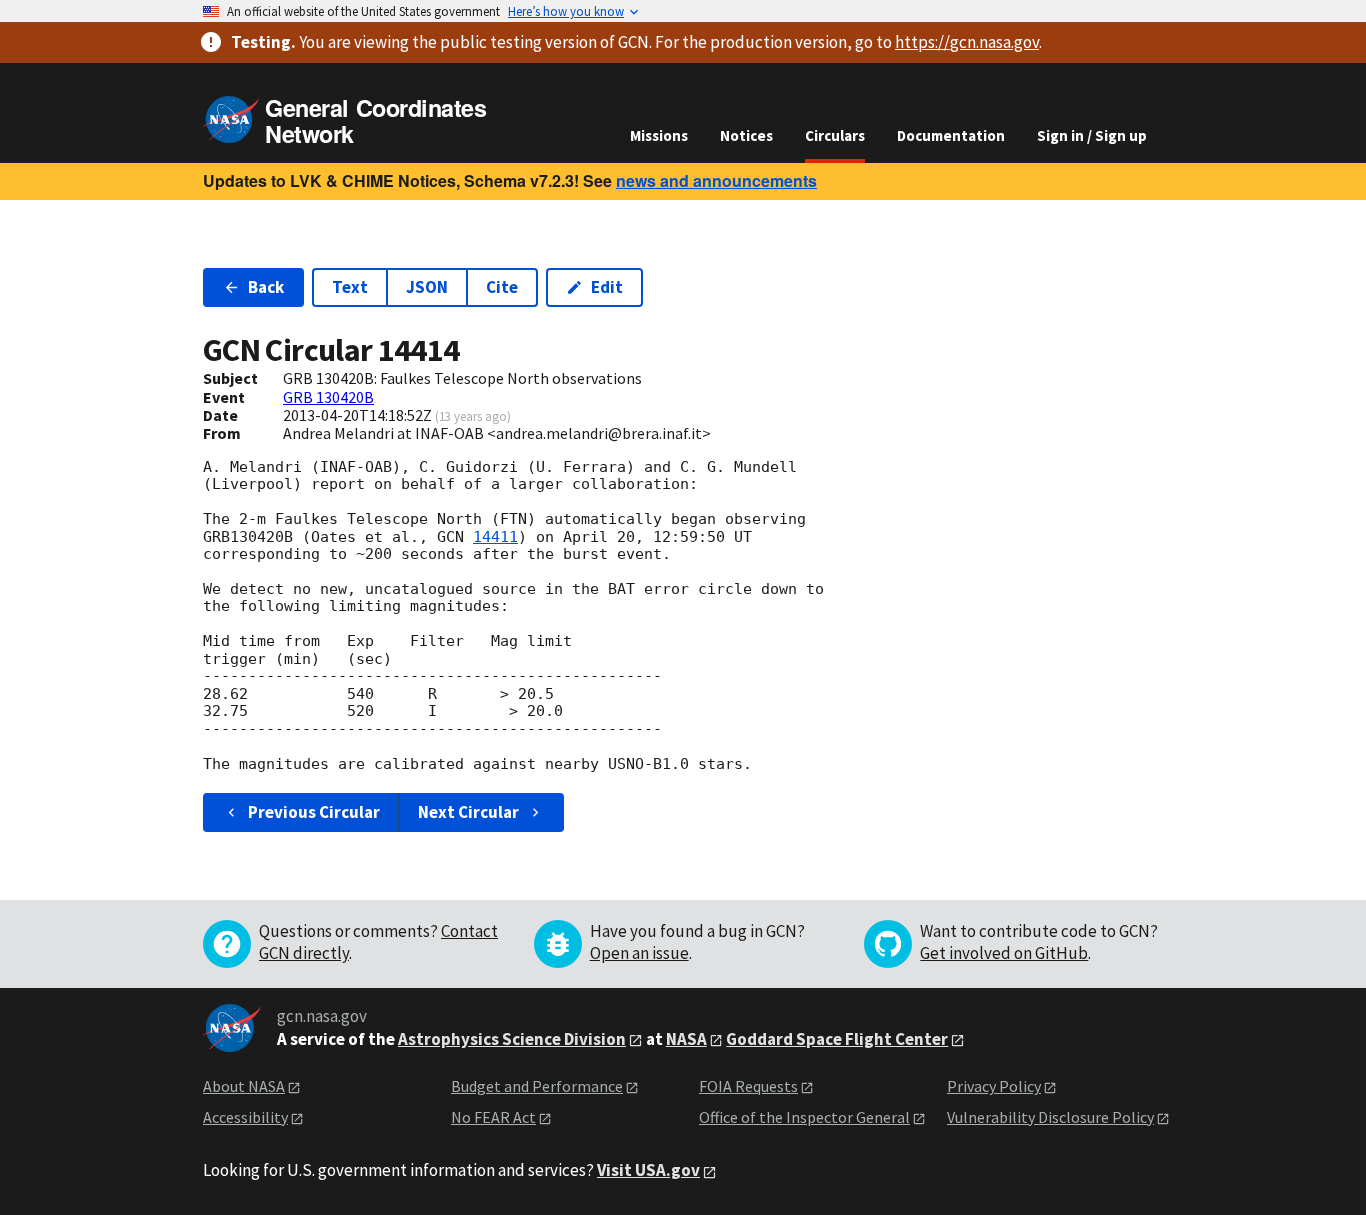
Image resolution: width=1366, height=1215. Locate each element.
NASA (686, 1039)
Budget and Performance (537, 1086)
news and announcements (716, 180)
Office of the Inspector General (804, 1117)
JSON (427, 287)
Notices (746, 135)
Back (266, 287)
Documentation (951, 135)
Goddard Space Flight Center (837, 1039)
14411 (495, 537)
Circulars (835, 135)
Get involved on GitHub (1004, 953)
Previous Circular (314, 812)
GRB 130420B (328, 397)
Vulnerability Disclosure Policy (1050, 1117)
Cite (502, 287)
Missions (659, 135)
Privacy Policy (994, 1086)
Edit (607, 287)
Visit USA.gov (648, 1170)
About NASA (244, 1086)
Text (350, 287)
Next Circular (468, 812)
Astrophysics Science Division (512, 1039)
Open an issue (639, 953)
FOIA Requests (748, 1086)
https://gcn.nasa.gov (967, 42)
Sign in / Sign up (1092, 135)
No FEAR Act (493, 1117)
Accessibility (245, 1117)
